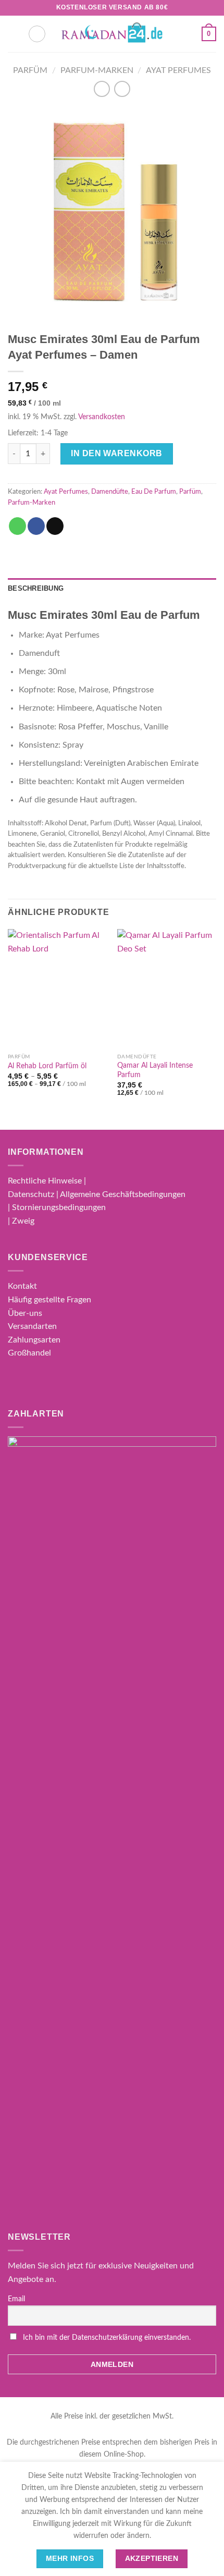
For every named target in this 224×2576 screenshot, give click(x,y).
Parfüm (30, 70)
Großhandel (29, 1353)
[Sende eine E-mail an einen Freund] (55, 526)
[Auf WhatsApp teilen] (17, 526)
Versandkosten (102, 417)
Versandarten (32, 1326)
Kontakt (22, 1286)
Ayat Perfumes (178, 70)
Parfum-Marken (97, 70)
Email (16, 2299)
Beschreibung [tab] (36, 588)
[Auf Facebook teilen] (36, 526)
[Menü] (14, 34)
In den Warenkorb (117, 453)
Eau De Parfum (154, 492)
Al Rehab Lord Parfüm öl (47, 1066)
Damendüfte (110, 492)
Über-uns (25, 1313)
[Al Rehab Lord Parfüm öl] (57, 988)
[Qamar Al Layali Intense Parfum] (167, 988)
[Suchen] (37, 34)
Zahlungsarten (34, 1340)
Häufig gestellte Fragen (49, 1300)
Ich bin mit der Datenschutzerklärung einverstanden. (107, 2338)
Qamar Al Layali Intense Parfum (155, 1070)
